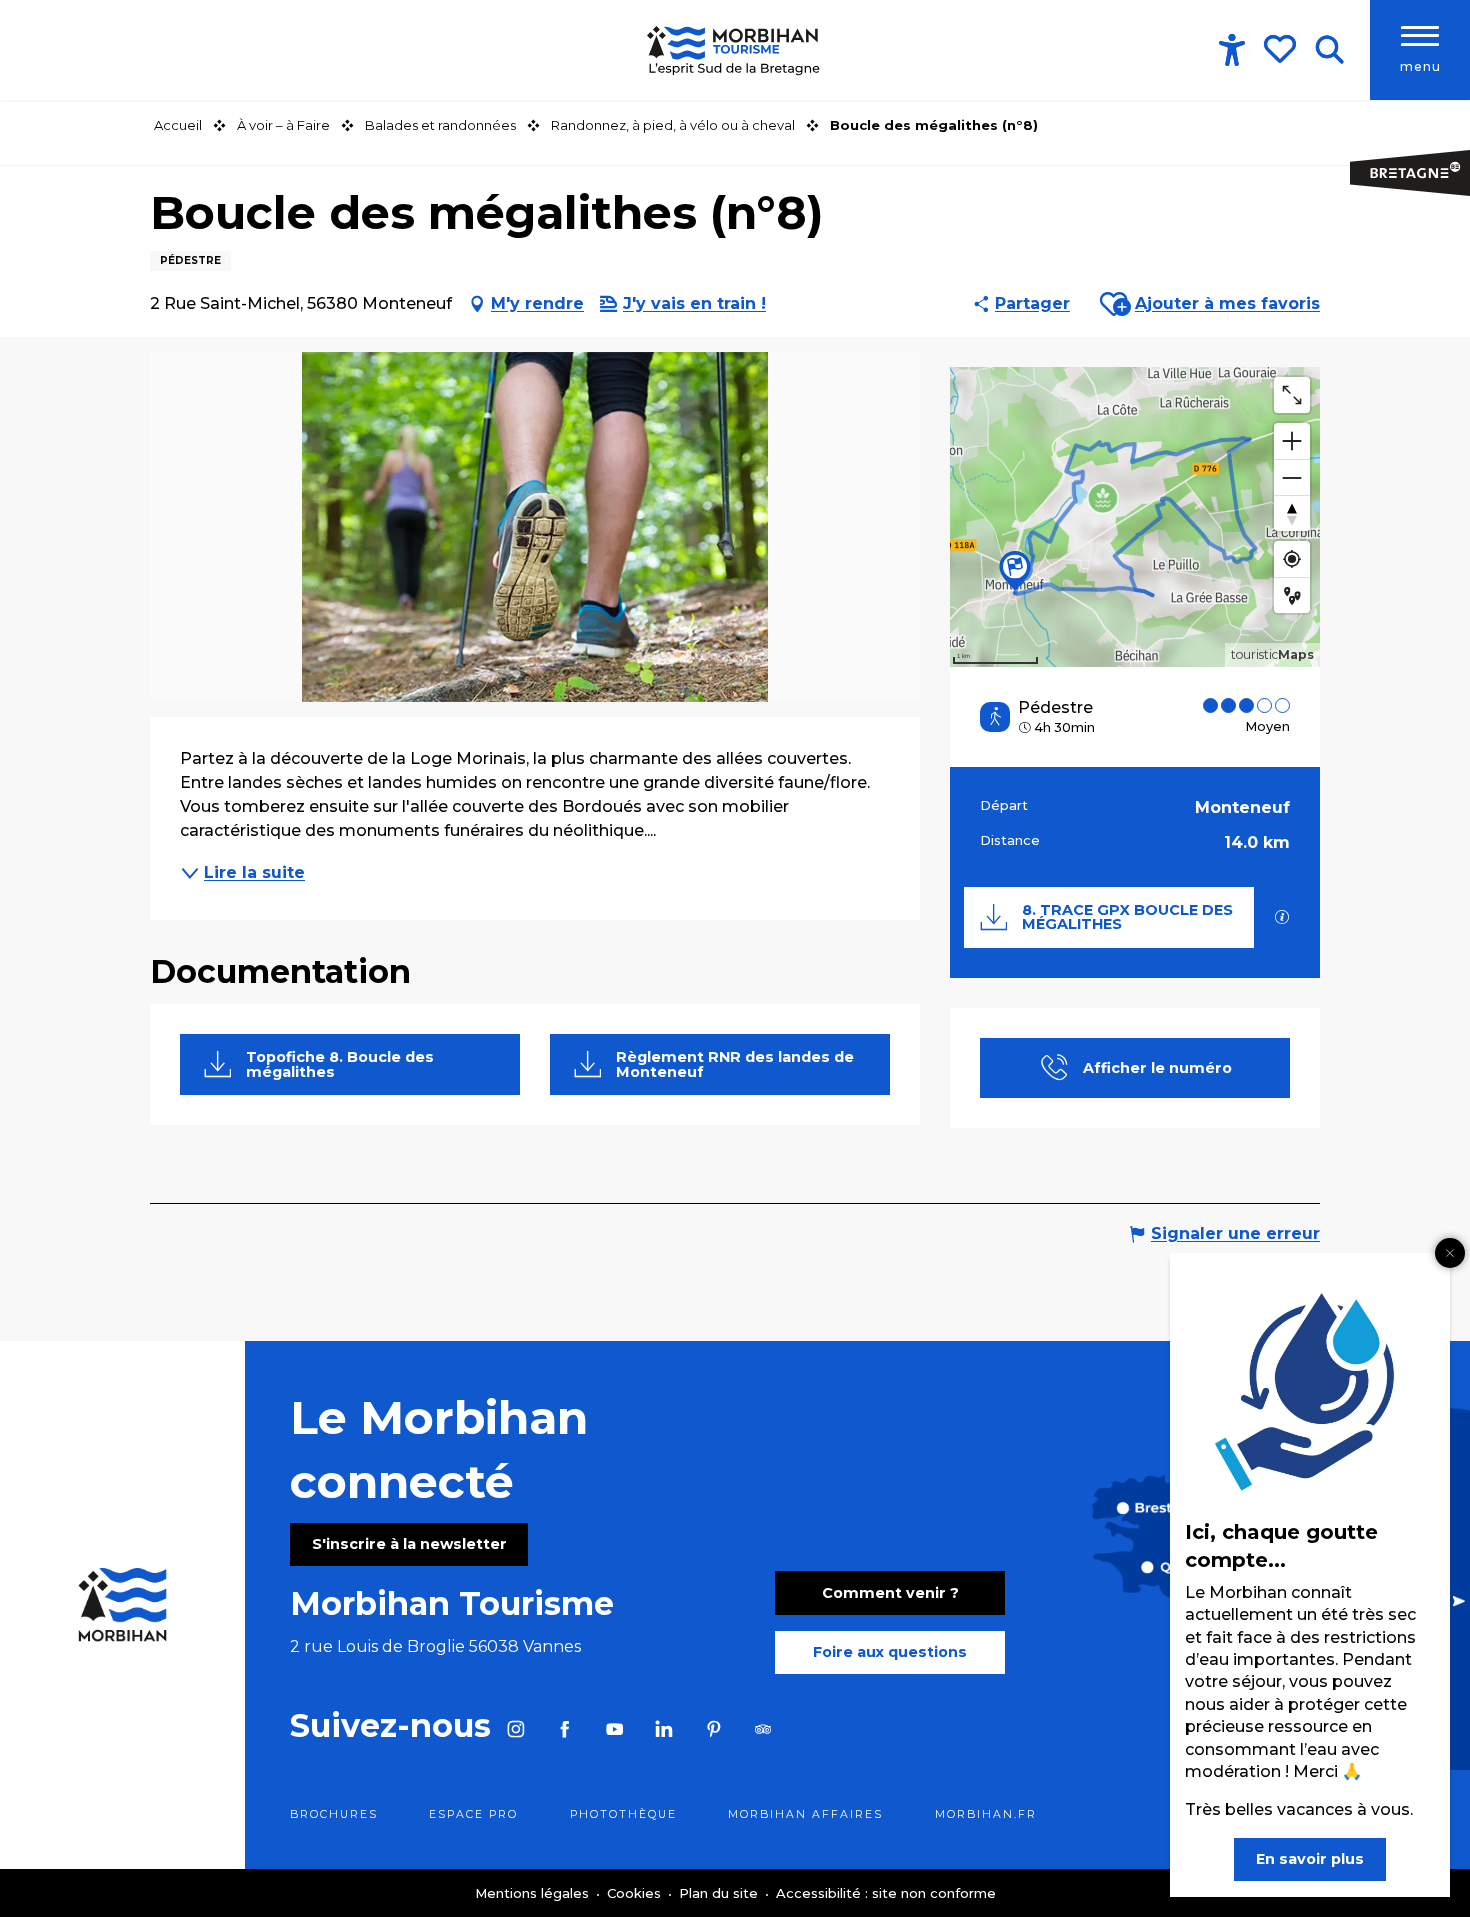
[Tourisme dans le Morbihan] (734, 50)
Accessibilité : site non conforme (886, 1893)
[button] (1329, 50)
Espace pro (473, 1814)
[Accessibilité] (1232, 50)
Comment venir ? (890, 1593)
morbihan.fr (986, 1814)
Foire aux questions (890, 1652)
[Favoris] (1282, 49)
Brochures (334, 1814)
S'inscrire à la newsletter (409, 1544)
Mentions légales (534, 1893)
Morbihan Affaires (805, 1814)
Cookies (636, 1893)
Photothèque (623, 1814)
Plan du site (720, 1893)
